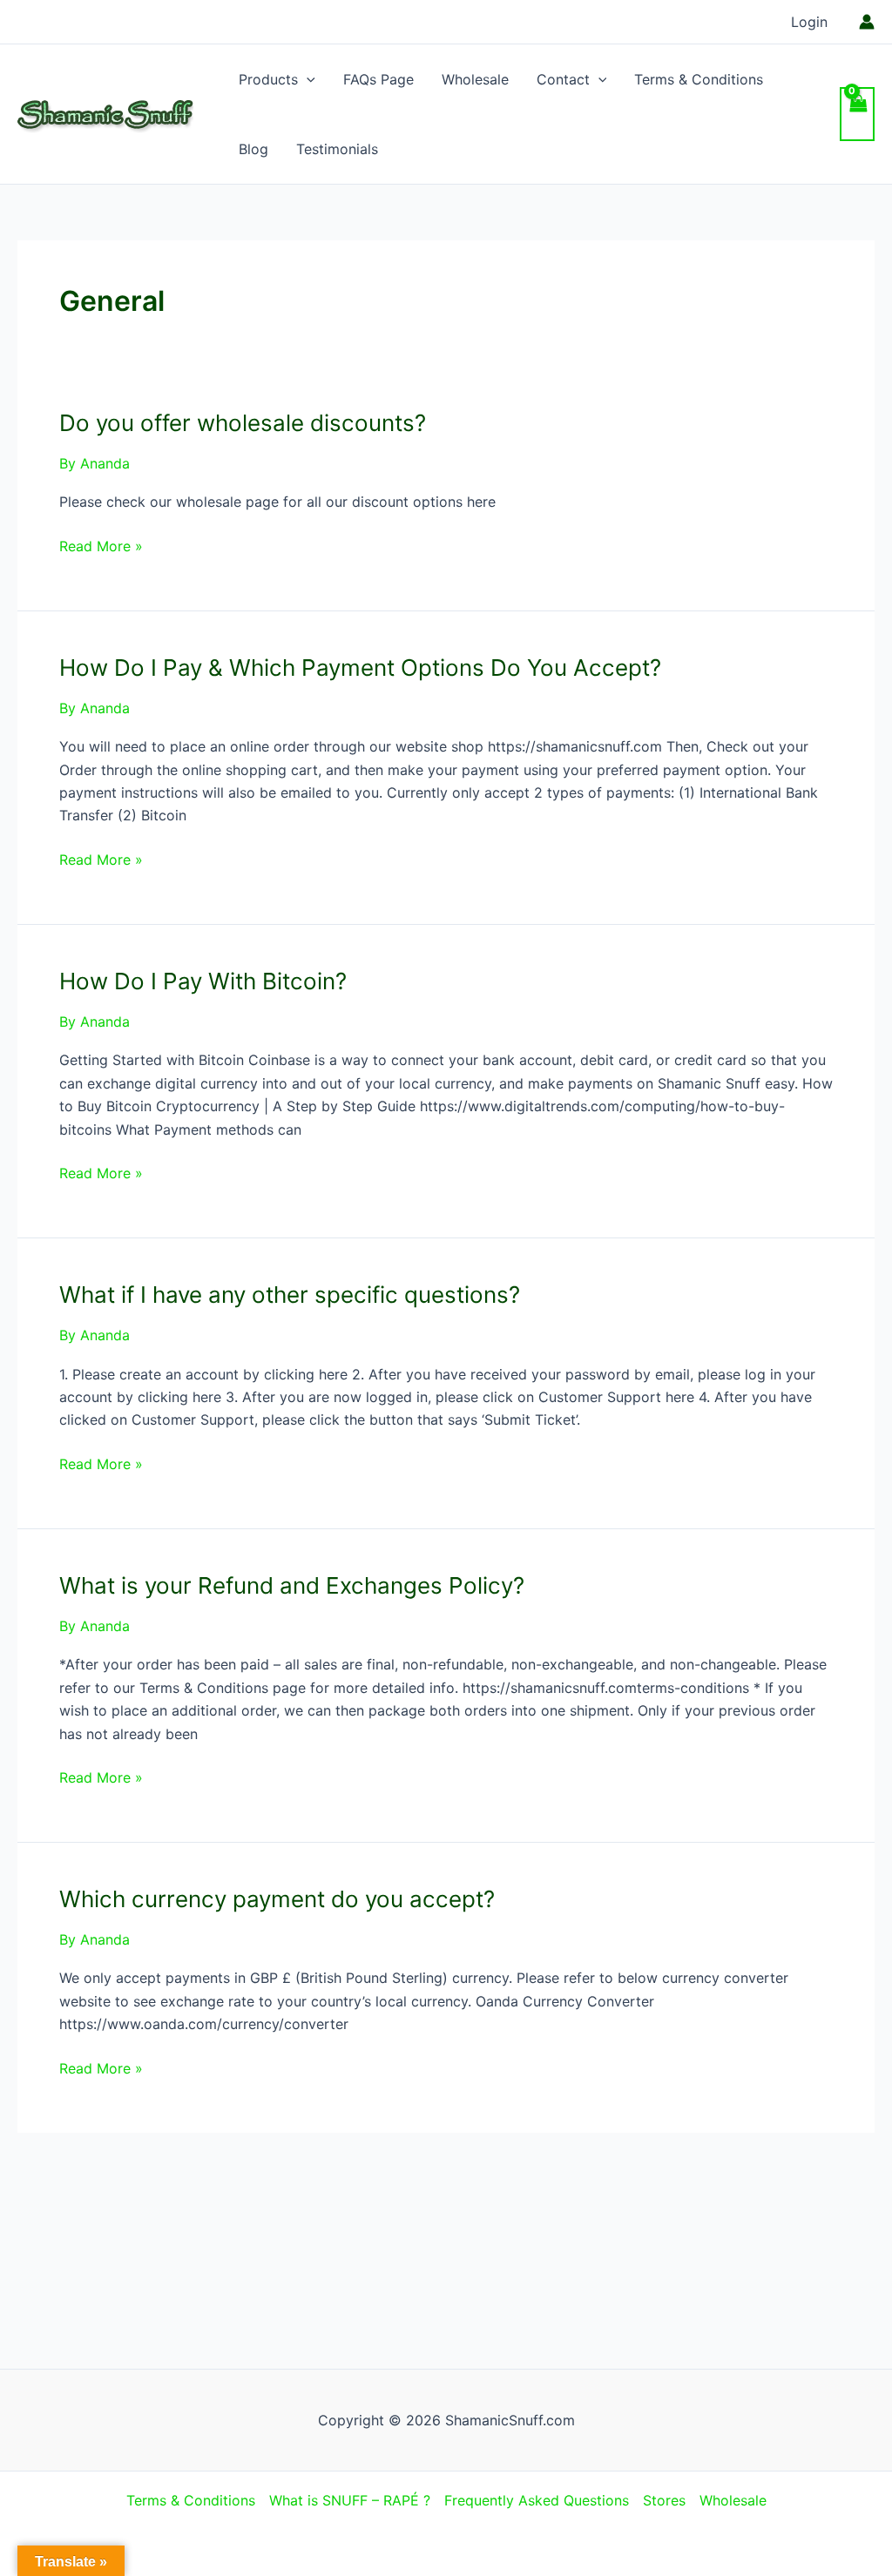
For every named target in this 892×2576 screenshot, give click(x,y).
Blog (253, 149)
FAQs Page (378, 79)
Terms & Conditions (699, 79)
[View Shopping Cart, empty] (857, 114)
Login (809, 22)
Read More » (101, 547)
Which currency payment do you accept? (277, 1899)
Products (268, 79)
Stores (664, 2500)
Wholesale (475, 79)
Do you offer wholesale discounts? (243, 423)
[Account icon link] (867, 22)
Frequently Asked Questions (537, 2500)
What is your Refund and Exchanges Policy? (292, 1585)
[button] (307, 79)
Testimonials (337, 149)
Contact (563, 79)
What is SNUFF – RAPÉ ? (350, 2500)
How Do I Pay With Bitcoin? (203, 981)
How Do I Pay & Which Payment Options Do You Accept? (360, 668)
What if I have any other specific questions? (290, 1295)
